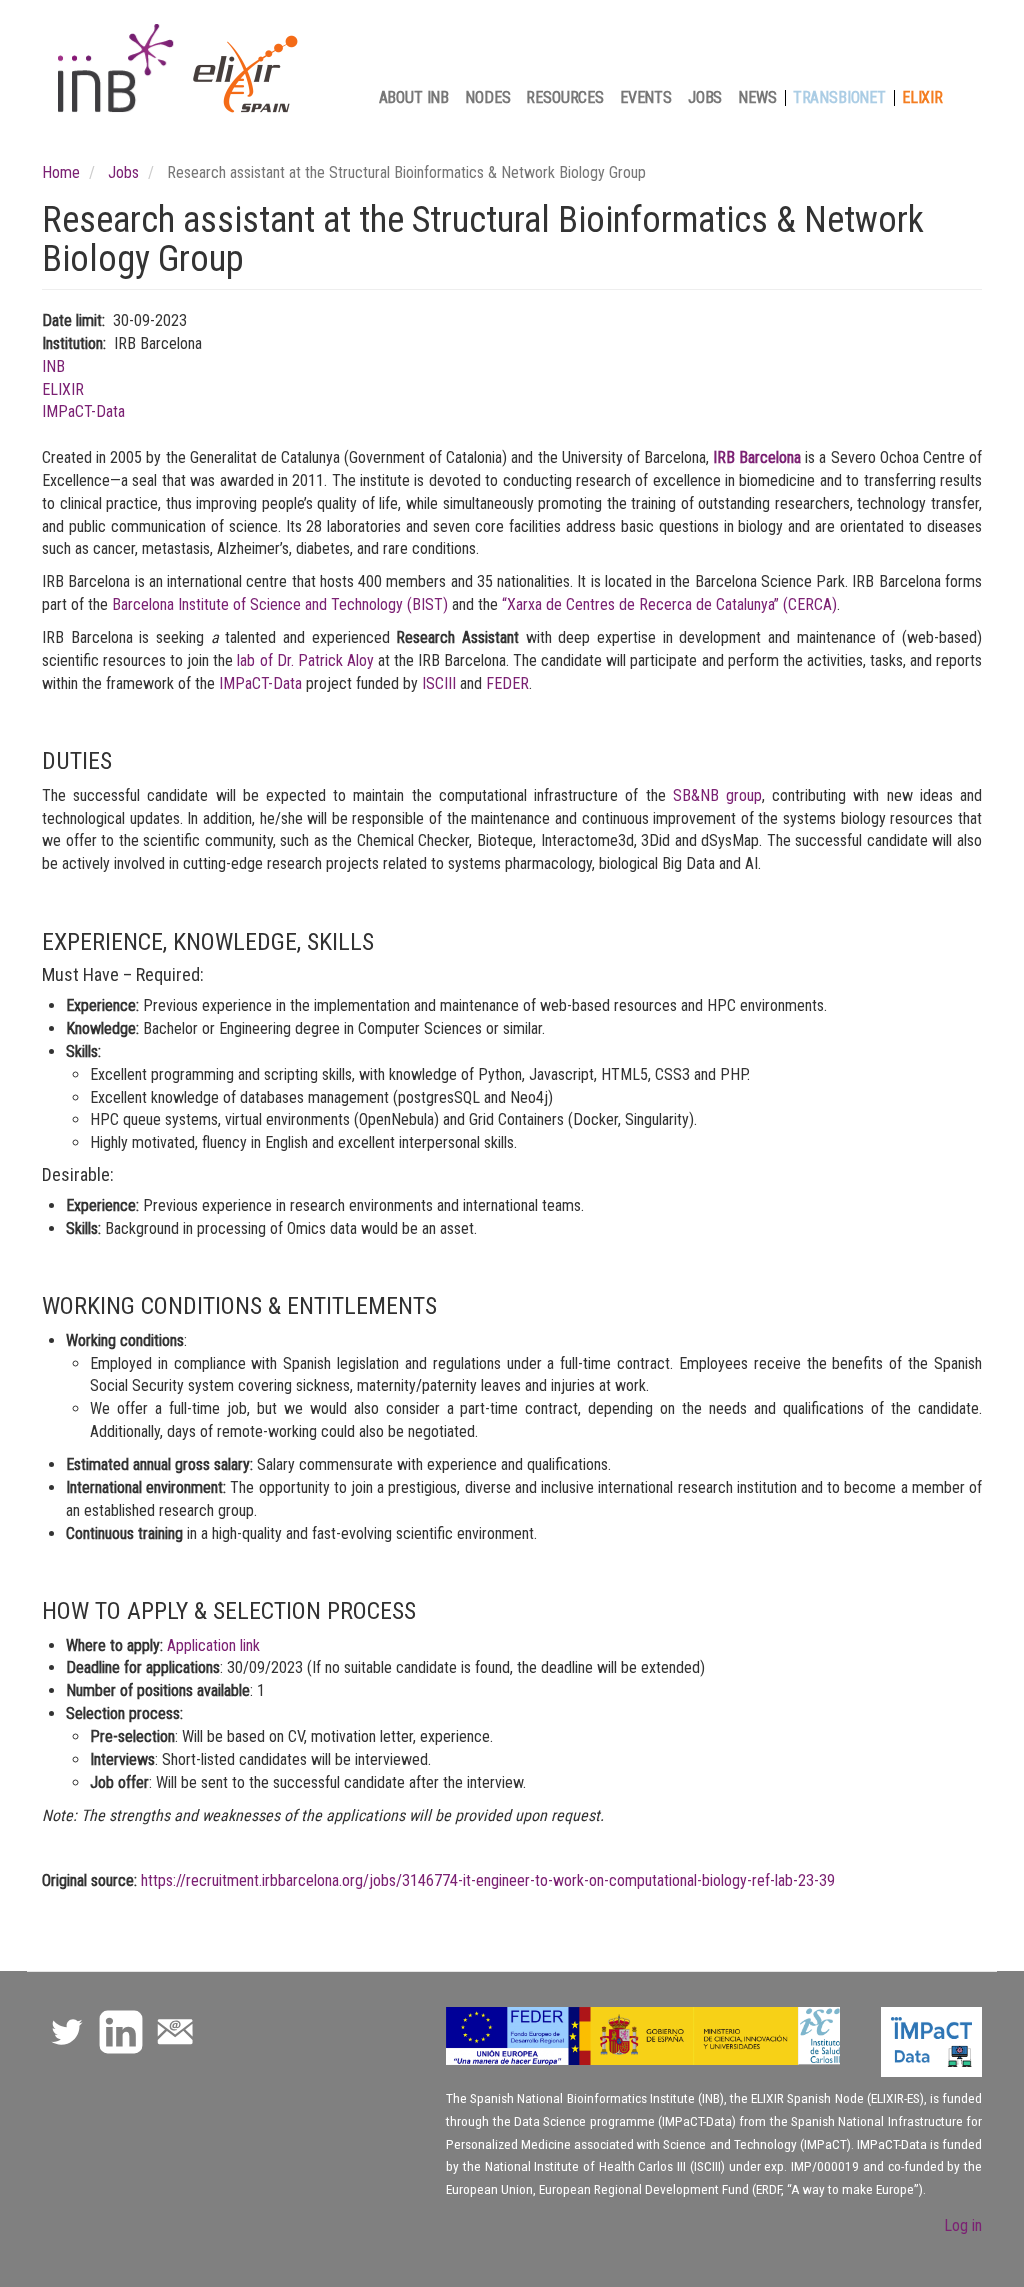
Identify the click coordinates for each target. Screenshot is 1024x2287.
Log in (963, 2225)
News (757, 97)
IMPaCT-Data (83, 411)
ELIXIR (63, 389)
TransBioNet (839, 97)
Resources (565, 97)
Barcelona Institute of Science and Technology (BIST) (280, 604)
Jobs (705, 97)
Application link (213, 1645)
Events (646, 97)
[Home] (188, 70)
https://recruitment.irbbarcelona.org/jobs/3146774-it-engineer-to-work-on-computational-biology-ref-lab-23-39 (488, 1880)
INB (53, 366)
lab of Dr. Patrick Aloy (305, 660)
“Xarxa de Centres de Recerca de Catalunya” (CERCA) (669, 604)
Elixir (922, 97)
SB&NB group (717, 795)
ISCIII (441, 683)
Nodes (487, 97)
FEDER (507, 683)
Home (61, 172)
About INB (414, 97)
